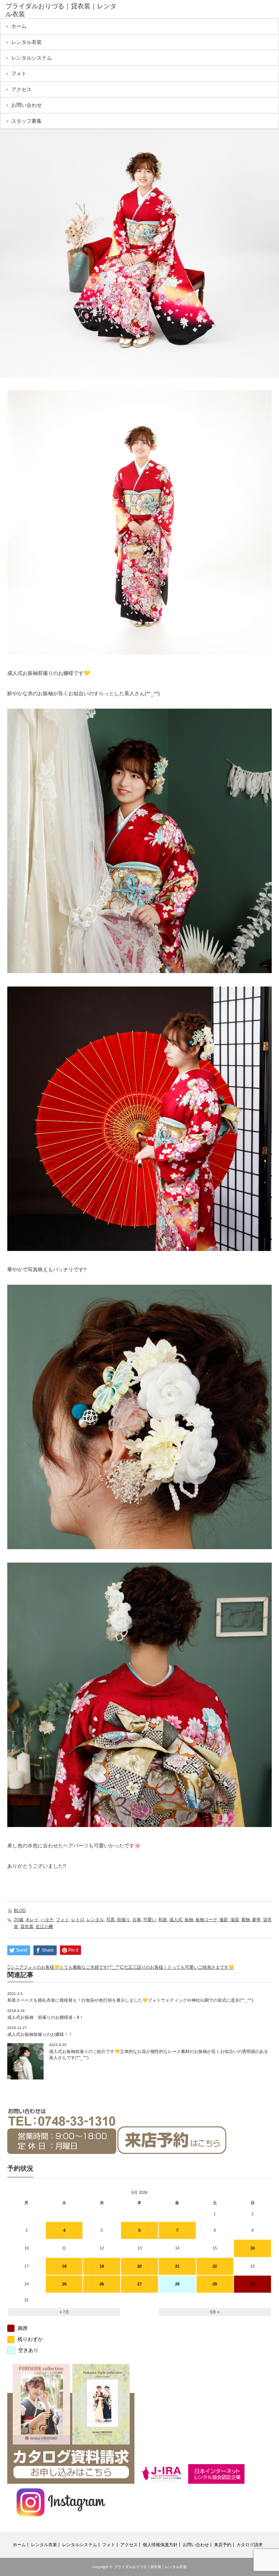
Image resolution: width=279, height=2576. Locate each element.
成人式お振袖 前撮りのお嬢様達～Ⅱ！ (45, 2017)
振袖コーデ (206, 1920)
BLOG (20, 1911)
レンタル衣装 (27, 42)
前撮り (124, 1920)
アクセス (21, 89)
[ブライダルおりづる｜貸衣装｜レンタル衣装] (61, 10)
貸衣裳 (27, 1927)
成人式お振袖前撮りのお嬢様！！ (40, 2034)
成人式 (176, 1920)
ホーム (19, 26)
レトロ (78, 1920)
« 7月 (64, 2312)
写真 (110, 1920)
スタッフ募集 (27, 121)
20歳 (19, 1920)
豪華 (256, 1920)
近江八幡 (44, 1927)
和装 (163, 1920)
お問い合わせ (27, 105)
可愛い (150, 1920)
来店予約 (223, 2545)
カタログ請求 (250, 2545)
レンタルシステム (32, 58)
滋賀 (235, 1920)
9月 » (215, 2312)
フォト (19, 73)
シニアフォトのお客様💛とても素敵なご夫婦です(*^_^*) (66, 1967)
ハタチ (47, 1920)
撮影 (224, 1920)
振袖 (189, 1920)
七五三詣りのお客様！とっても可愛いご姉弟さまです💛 (179, 1967)
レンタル (95, 1920)
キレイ (32, 1920)
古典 (137, 1920)
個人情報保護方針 (160, 2545)
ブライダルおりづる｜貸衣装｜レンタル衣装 (150, 2567)
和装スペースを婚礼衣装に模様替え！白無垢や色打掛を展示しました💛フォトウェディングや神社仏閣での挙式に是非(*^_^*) (130, 2000)
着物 (246, 1920)
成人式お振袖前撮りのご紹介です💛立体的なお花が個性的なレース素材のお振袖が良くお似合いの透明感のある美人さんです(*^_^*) (159, 2055)
